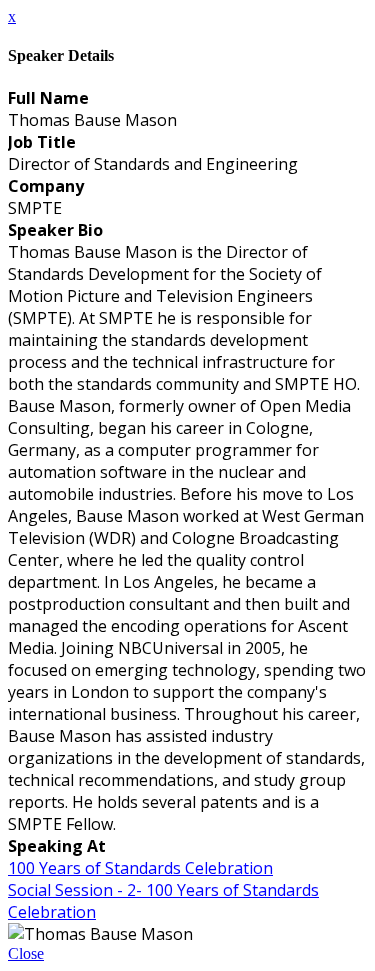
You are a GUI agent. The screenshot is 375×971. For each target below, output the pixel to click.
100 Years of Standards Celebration (140, 868)
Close (26, 953)
